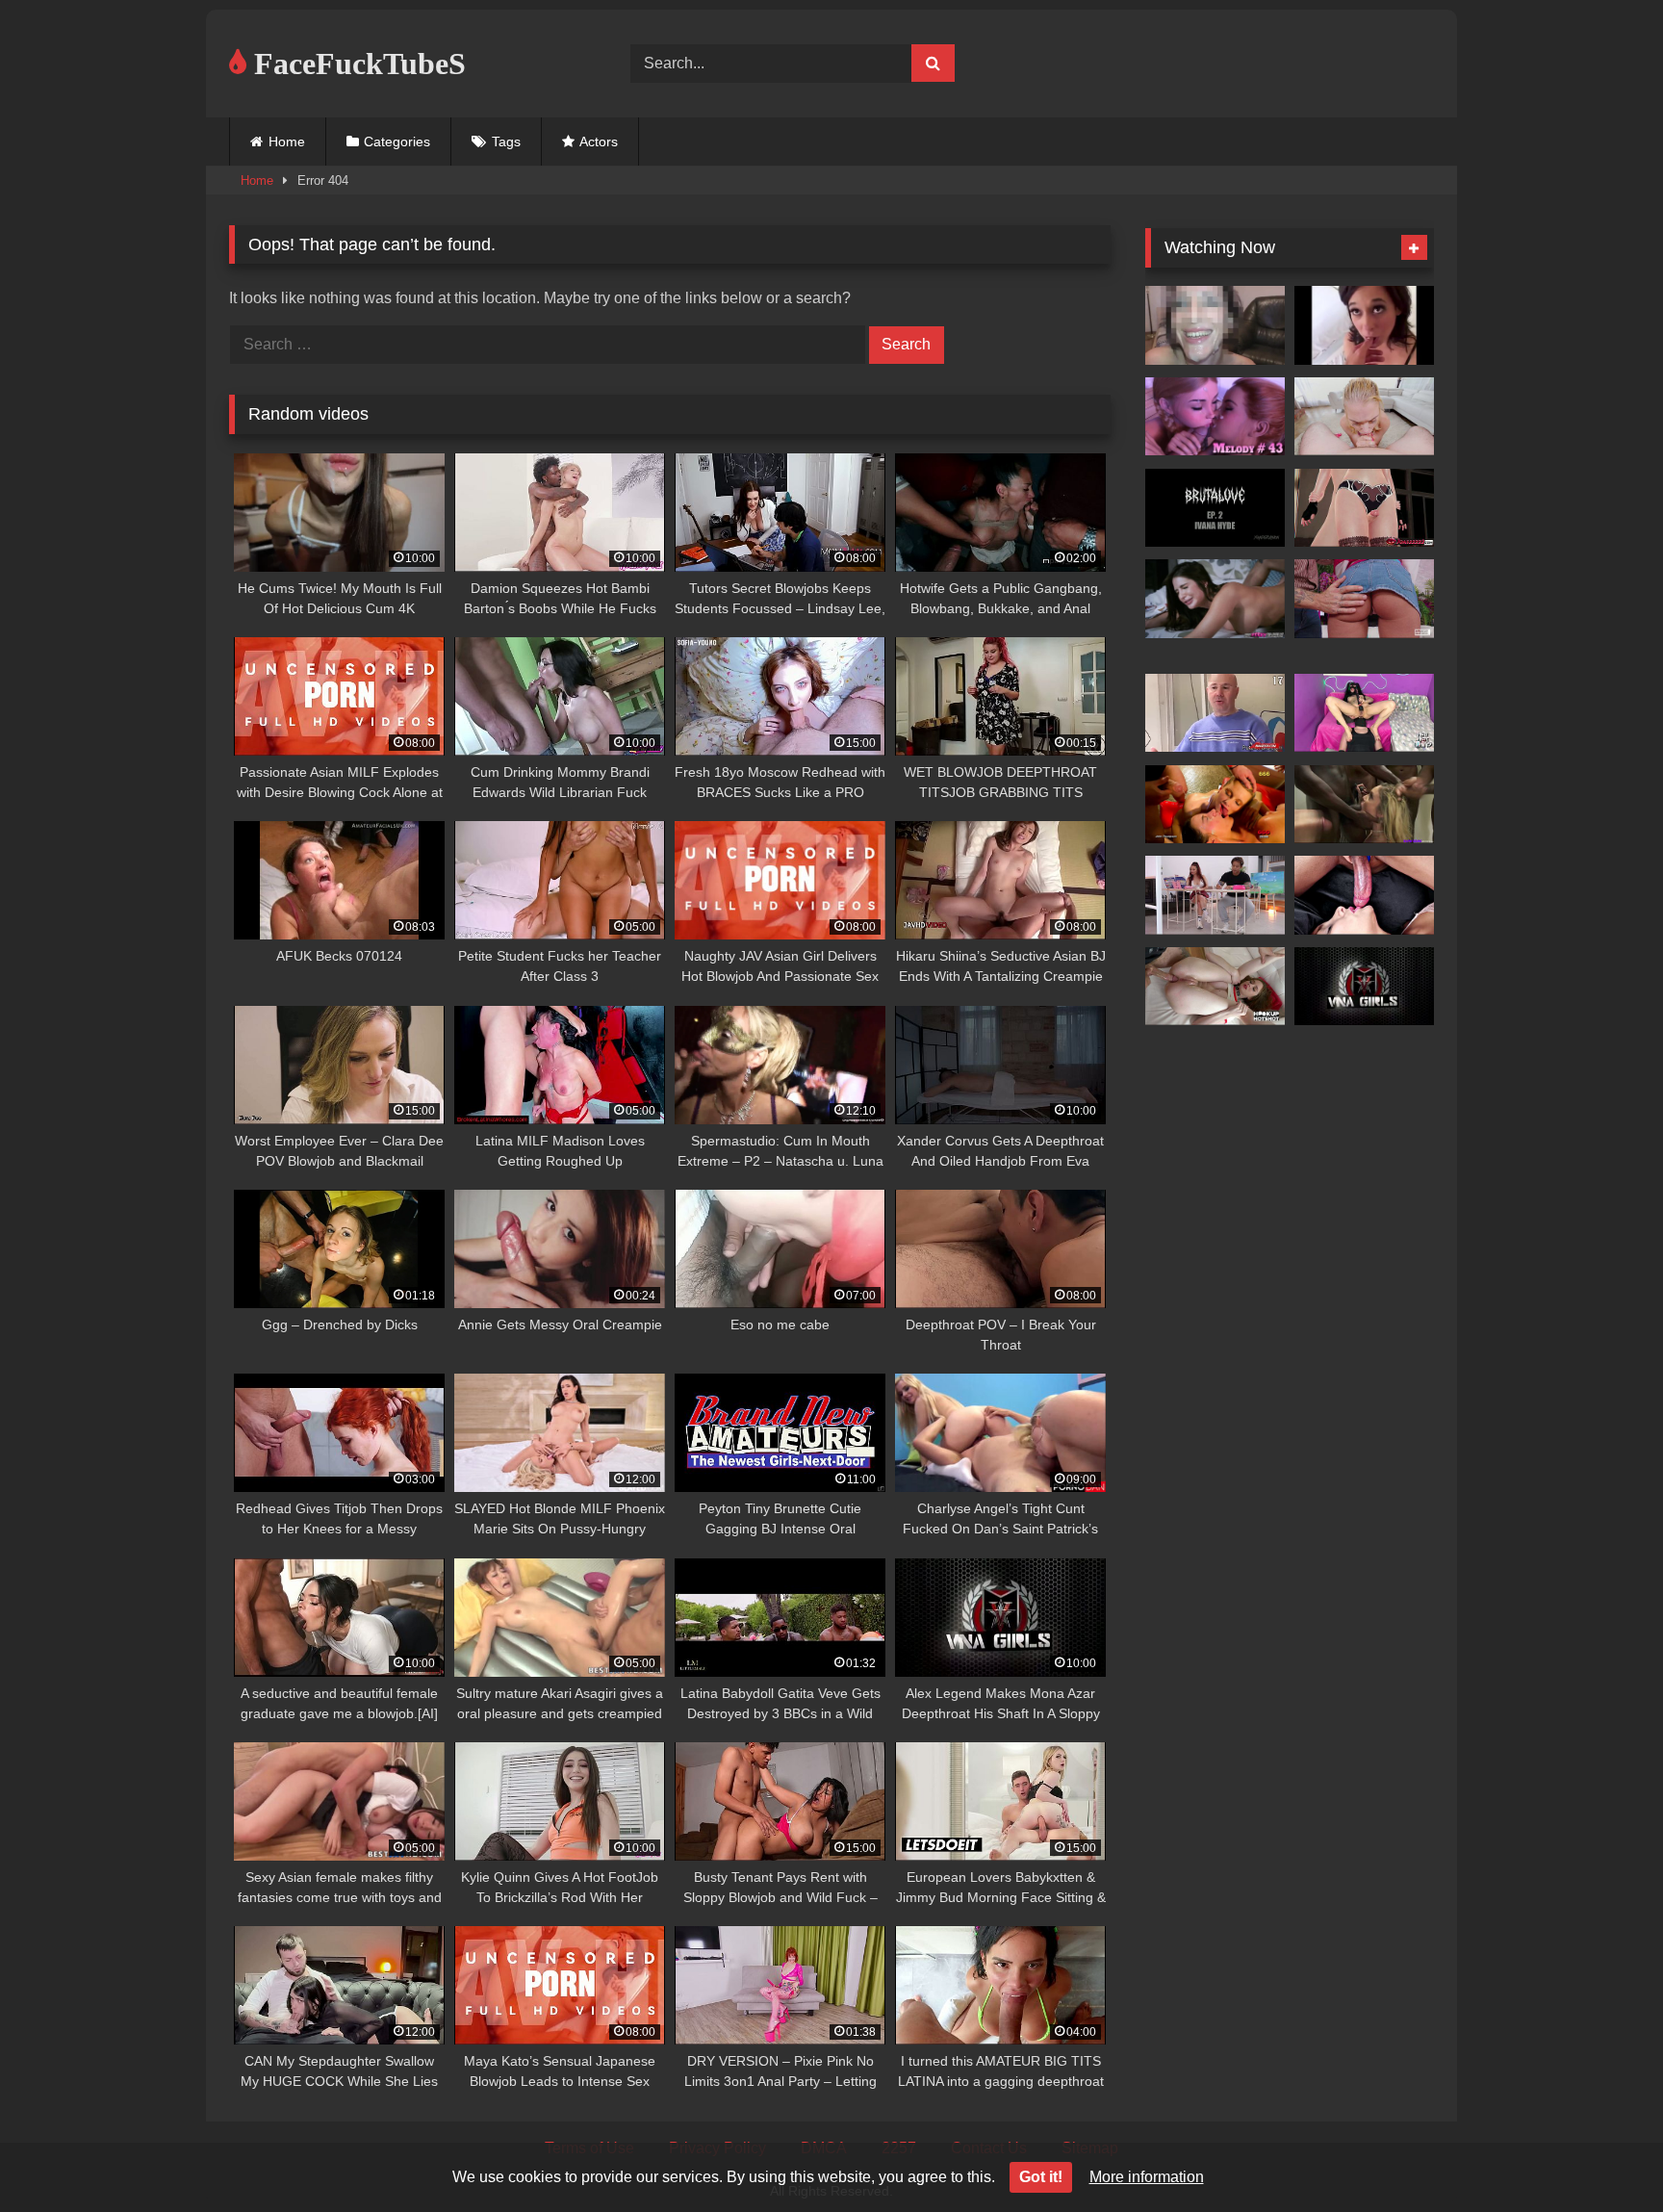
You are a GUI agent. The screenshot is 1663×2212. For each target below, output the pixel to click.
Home (287, 141)
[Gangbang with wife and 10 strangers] (1215, 325)
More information (1147, 2177)
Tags (506, 141)
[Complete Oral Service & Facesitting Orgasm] (1364, 713)
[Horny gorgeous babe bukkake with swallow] (1215, 713)
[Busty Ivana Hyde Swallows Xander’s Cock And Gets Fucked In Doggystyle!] (1215, 508)
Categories (397, 141)
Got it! (1041, 2177)
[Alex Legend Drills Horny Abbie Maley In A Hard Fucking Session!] (1364, 987)
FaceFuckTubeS (356, 64)
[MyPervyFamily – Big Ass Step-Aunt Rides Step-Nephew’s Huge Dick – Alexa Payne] (1215, 599)
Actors (599, 141)
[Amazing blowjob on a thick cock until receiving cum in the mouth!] (1364, 895)
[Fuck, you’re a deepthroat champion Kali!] (1364, 805)
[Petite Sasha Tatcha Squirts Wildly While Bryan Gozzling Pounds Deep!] (1364, 599)
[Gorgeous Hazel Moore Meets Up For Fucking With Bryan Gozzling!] (1215, 987)
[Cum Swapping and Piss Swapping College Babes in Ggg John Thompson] (1215, 805)
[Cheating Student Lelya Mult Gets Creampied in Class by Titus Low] (1215, 895)
